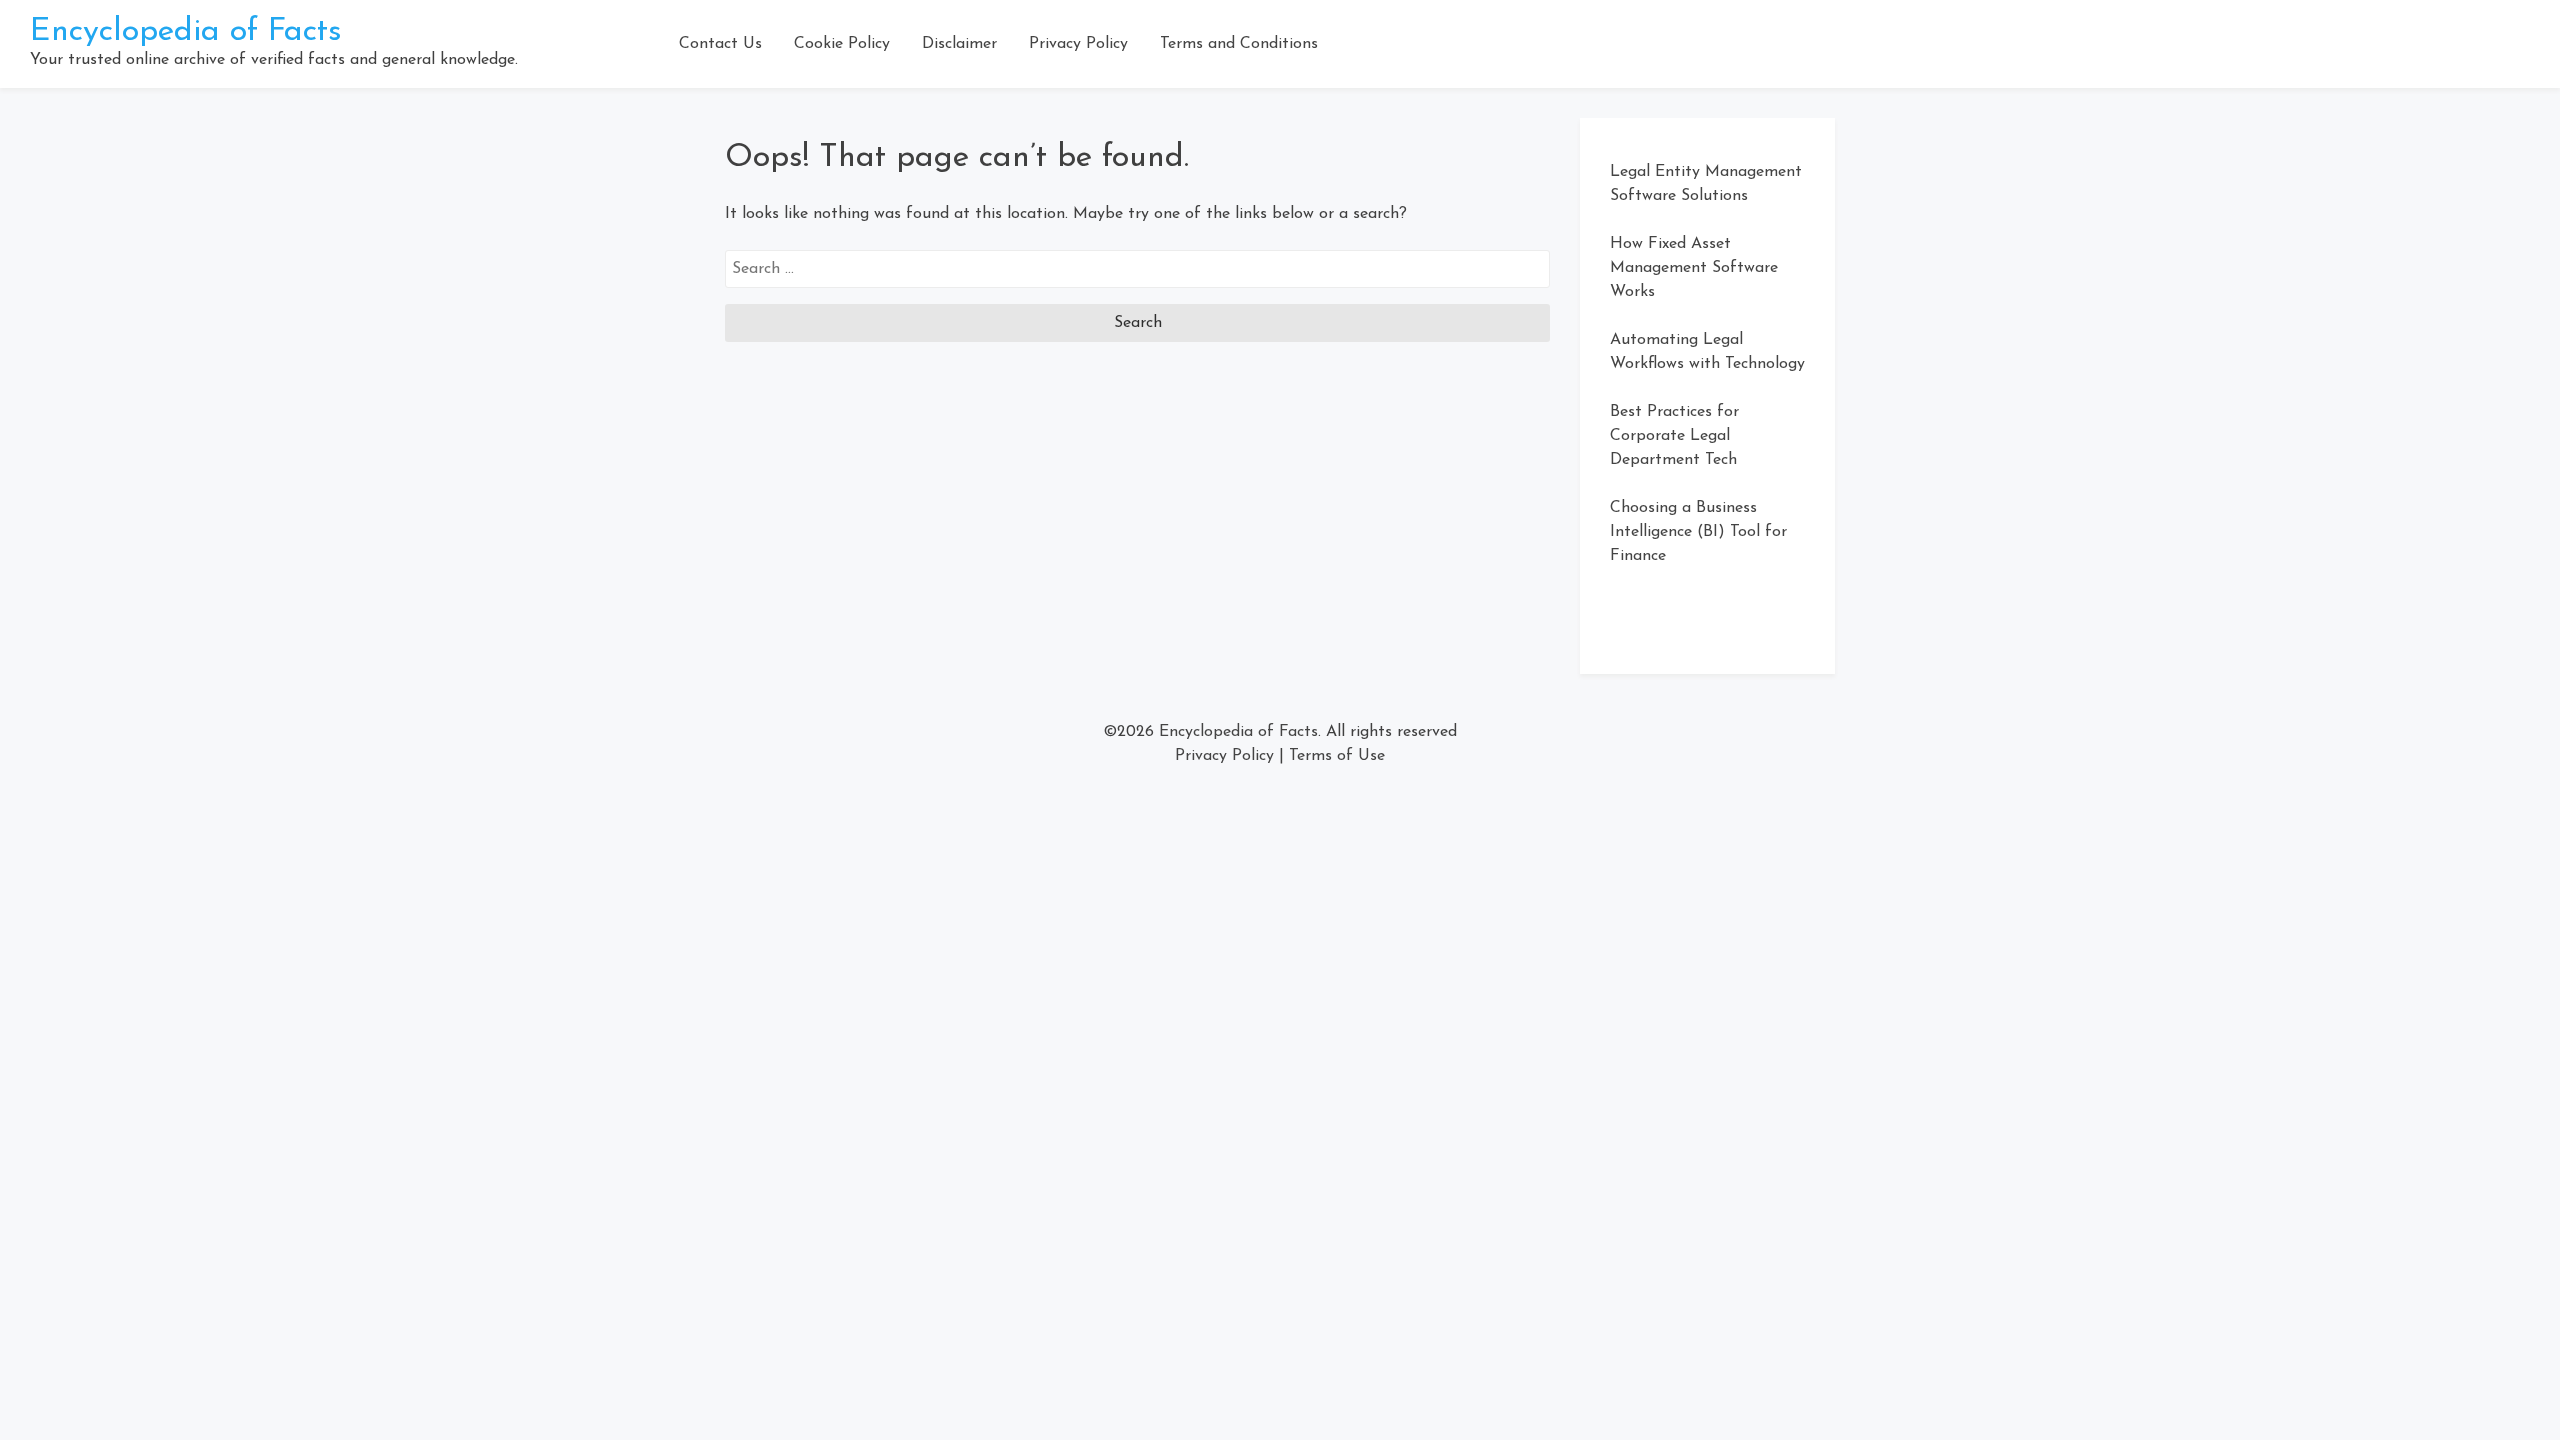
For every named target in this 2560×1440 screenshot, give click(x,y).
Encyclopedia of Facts (186, 32)
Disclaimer (959, 44)
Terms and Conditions (1239, 44)
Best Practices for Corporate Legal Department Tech (1674, 436)
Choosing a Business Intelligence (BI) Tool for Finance (1698, 532)
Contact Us (720, 44)
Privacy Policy (1078, 44)
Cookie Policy (842, 44)
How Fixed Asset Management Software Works (1694, 268)
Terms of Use (1337, 756)
